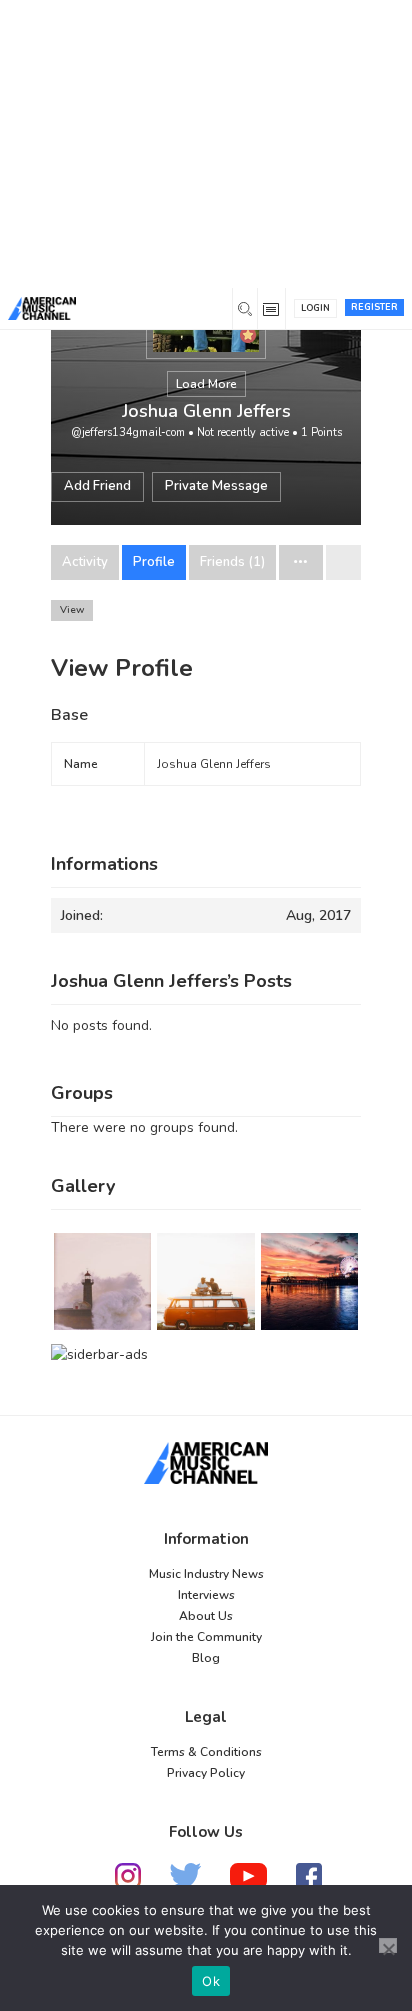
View (72, 610)
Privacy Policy (206, 1773)
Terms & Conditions (206, 1752)
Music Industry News (206, 1574)
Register (374, 307)
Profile (154, 562)
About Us (206, 1616)
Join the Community (206, 1637)
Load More (206, 384)
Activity (85, 562)
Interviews (206, 1595)
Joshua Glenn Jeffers (206, 411)
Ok (211, 1981)
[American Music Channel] (206, 1463)
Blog (206, 1658)
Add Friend (97, 486)
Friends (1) (232, 562)
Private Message (216, 486)
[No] (388, 1945)
